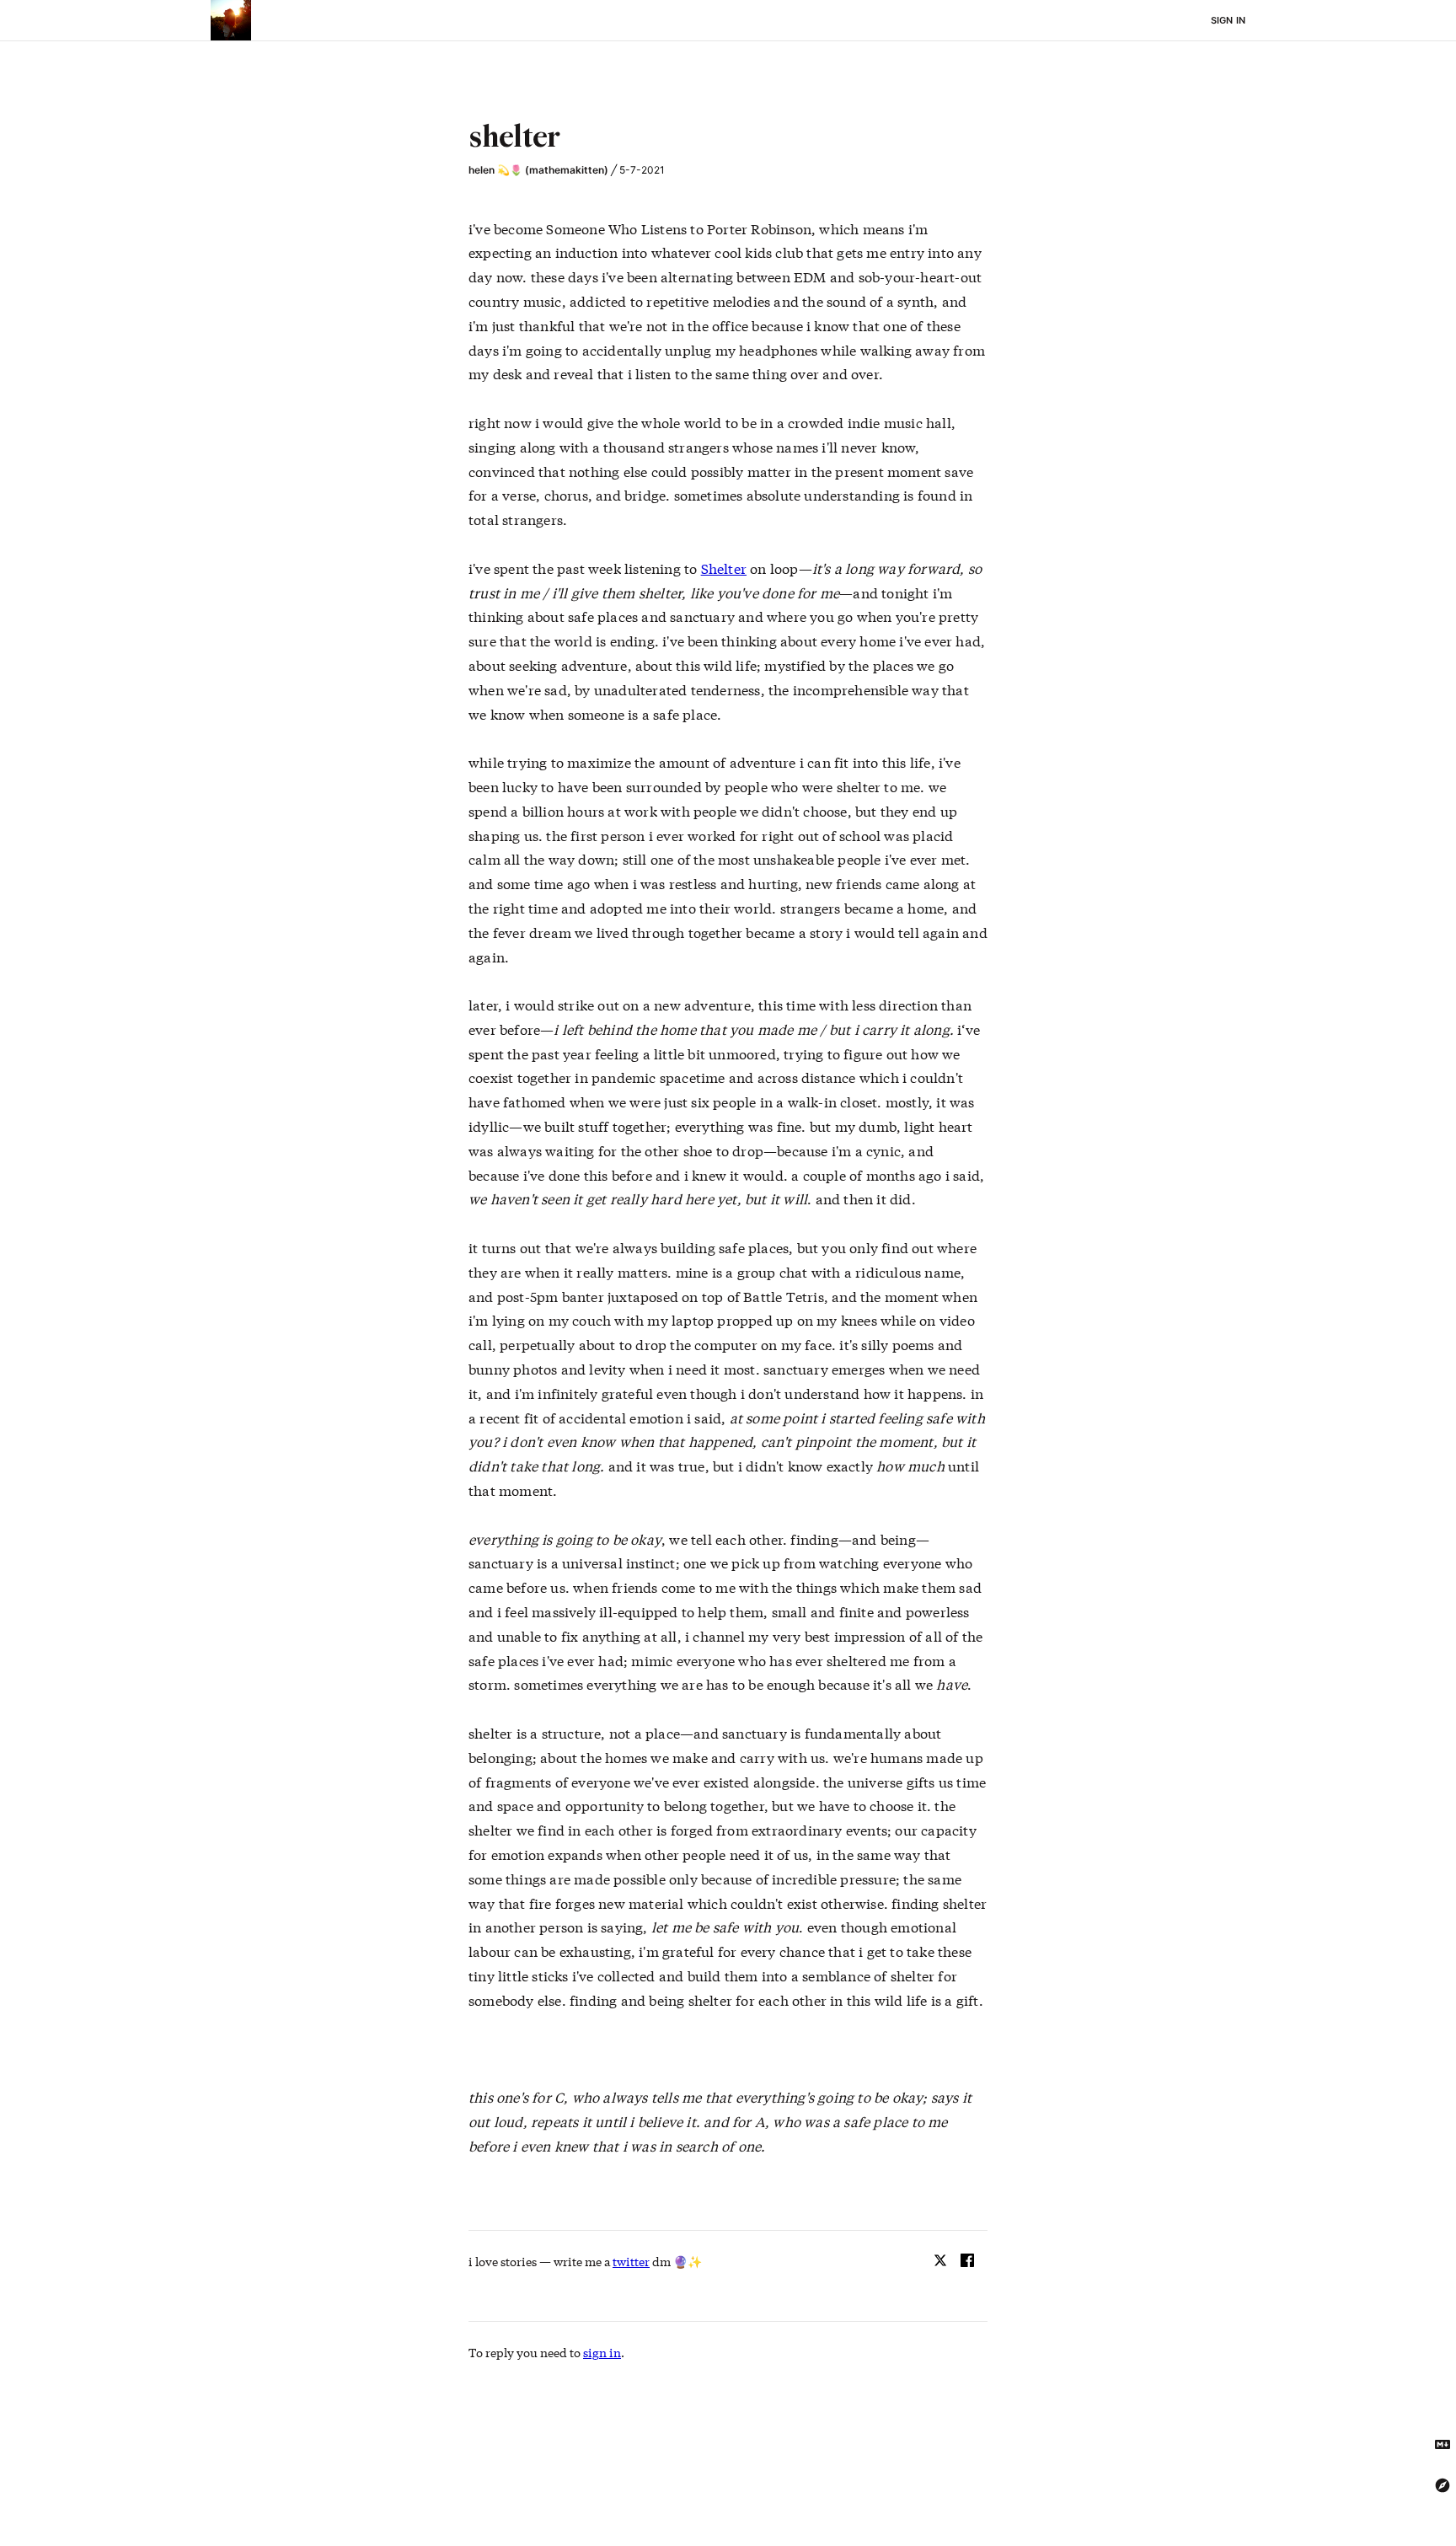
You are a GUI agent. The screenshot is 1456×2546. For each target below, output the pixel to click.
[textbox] (728, 139)
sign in (602, 2352)
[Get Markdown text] (1443, 2445)
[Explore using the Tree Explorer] (1443, 2485)
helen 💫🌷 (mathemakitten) (538, 170)
